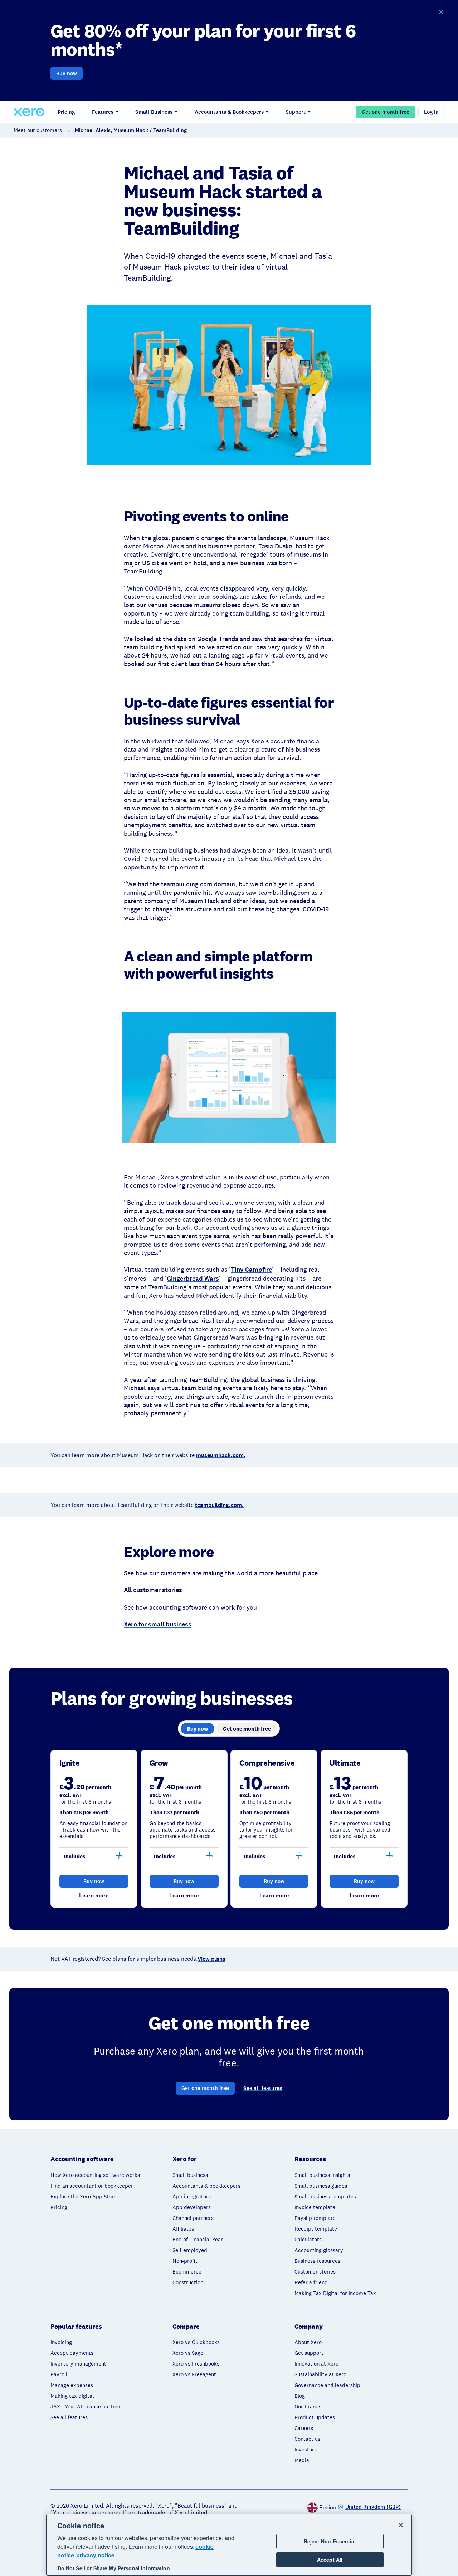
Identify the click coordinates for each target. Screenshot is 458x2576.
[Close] (401, 2525)
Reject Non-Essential (330, 2541)
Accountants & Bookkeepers (229, 112)
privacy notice (95, 2555)
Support (296, 112)
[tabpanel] (229, 1829)
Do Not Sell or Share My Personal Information (114, 2568)
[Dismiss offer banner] (441, 12)
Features (103, 112)
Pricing (66, 112)
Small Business (154, 112)
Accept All (330, 2560)
